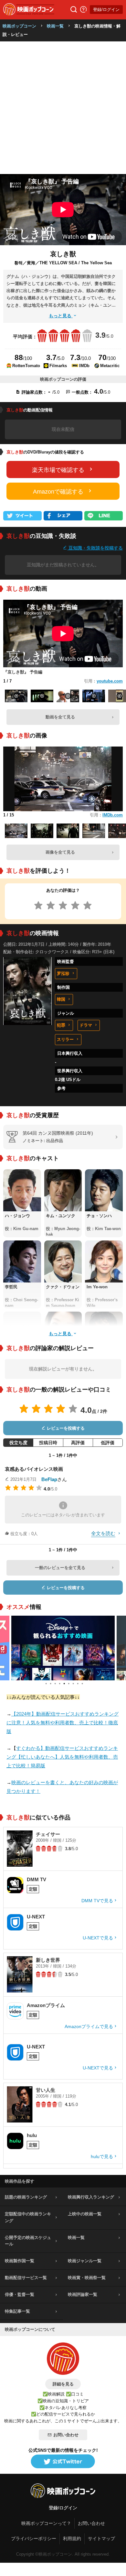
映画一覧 (55, 26)
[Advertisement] (63, 108)
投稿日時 (48, 1443)
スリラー (65, 1039)
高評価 (78, 1443)
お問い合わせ (66, 2435)
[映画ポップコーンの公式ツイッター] (63, 2462)
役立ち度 (18, 1443)
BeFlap (49, 1479)
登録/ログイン (106, 10)
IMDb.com (113, 815)
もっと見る (61, 316)
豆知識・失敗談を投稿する (95, 548)
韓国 (61, 999)
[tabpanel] (63, 1648)
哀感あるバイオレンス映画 (34, 1469)
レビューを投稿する (65, 1428)
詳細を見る (63, 2384)
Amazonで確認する (58, 492)
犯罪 (61, 1025)
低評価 (108, 1443)
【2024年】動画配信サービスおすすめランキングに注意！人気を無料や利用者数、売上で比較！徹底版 (63, 1723)
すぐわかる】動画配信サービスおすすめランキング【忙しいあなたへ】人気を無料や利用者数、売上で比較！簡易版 (62, 1757)
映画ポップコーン (19, 26)
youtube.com (110, 681)
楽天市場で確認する (58, 470)
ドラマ (86, 1025)
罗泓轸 (63, 973)
